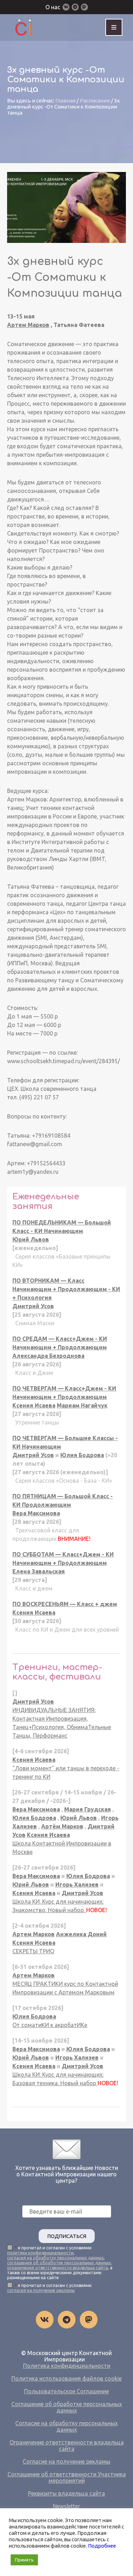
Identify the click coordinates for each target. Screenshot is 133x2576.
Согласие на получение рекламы (66, 2461)
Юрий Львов (31, 1239)
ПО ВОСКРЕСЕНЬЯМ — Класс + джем (65, 1604)
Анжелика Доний (81, 1934)
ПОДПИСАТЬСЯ (67, 2236)
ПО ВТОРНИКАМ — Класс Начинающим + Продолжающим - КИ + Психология (66, 1289)
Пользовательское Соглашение (66, 2391)
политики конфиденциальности (40, 2253)
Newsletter (66, 2506)
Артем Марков (28, 325)
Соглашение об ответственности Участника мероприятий (67, 2477)
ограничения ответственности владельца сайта (57, 2268)
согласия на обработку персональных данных (55, 2258)
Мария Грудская (88, 1809)
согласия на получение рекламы (41, 2290)
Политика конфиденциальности (67, 2366)
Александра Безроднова (48, 1356)
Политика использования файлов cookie (66, 2378)
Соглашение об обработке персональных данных (67, 2407)
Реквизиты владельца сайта (66, 2493)
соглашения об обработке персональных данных (59, 2263)
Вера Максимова (36, 1513)
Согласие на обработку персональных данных (66, 2426)
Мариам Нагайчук (82, 1405)
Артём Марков (62, 1826)
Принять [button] (24, 2560)
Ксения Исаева (34, 1405)
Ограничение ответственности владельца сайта (67, 2445)
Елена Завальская (39, 1571)
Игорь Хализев (77, 1884)
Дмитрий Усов (33, 1306)
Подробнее (102, 2546)
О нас (53, 7)
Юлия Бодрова (82, 1455)
